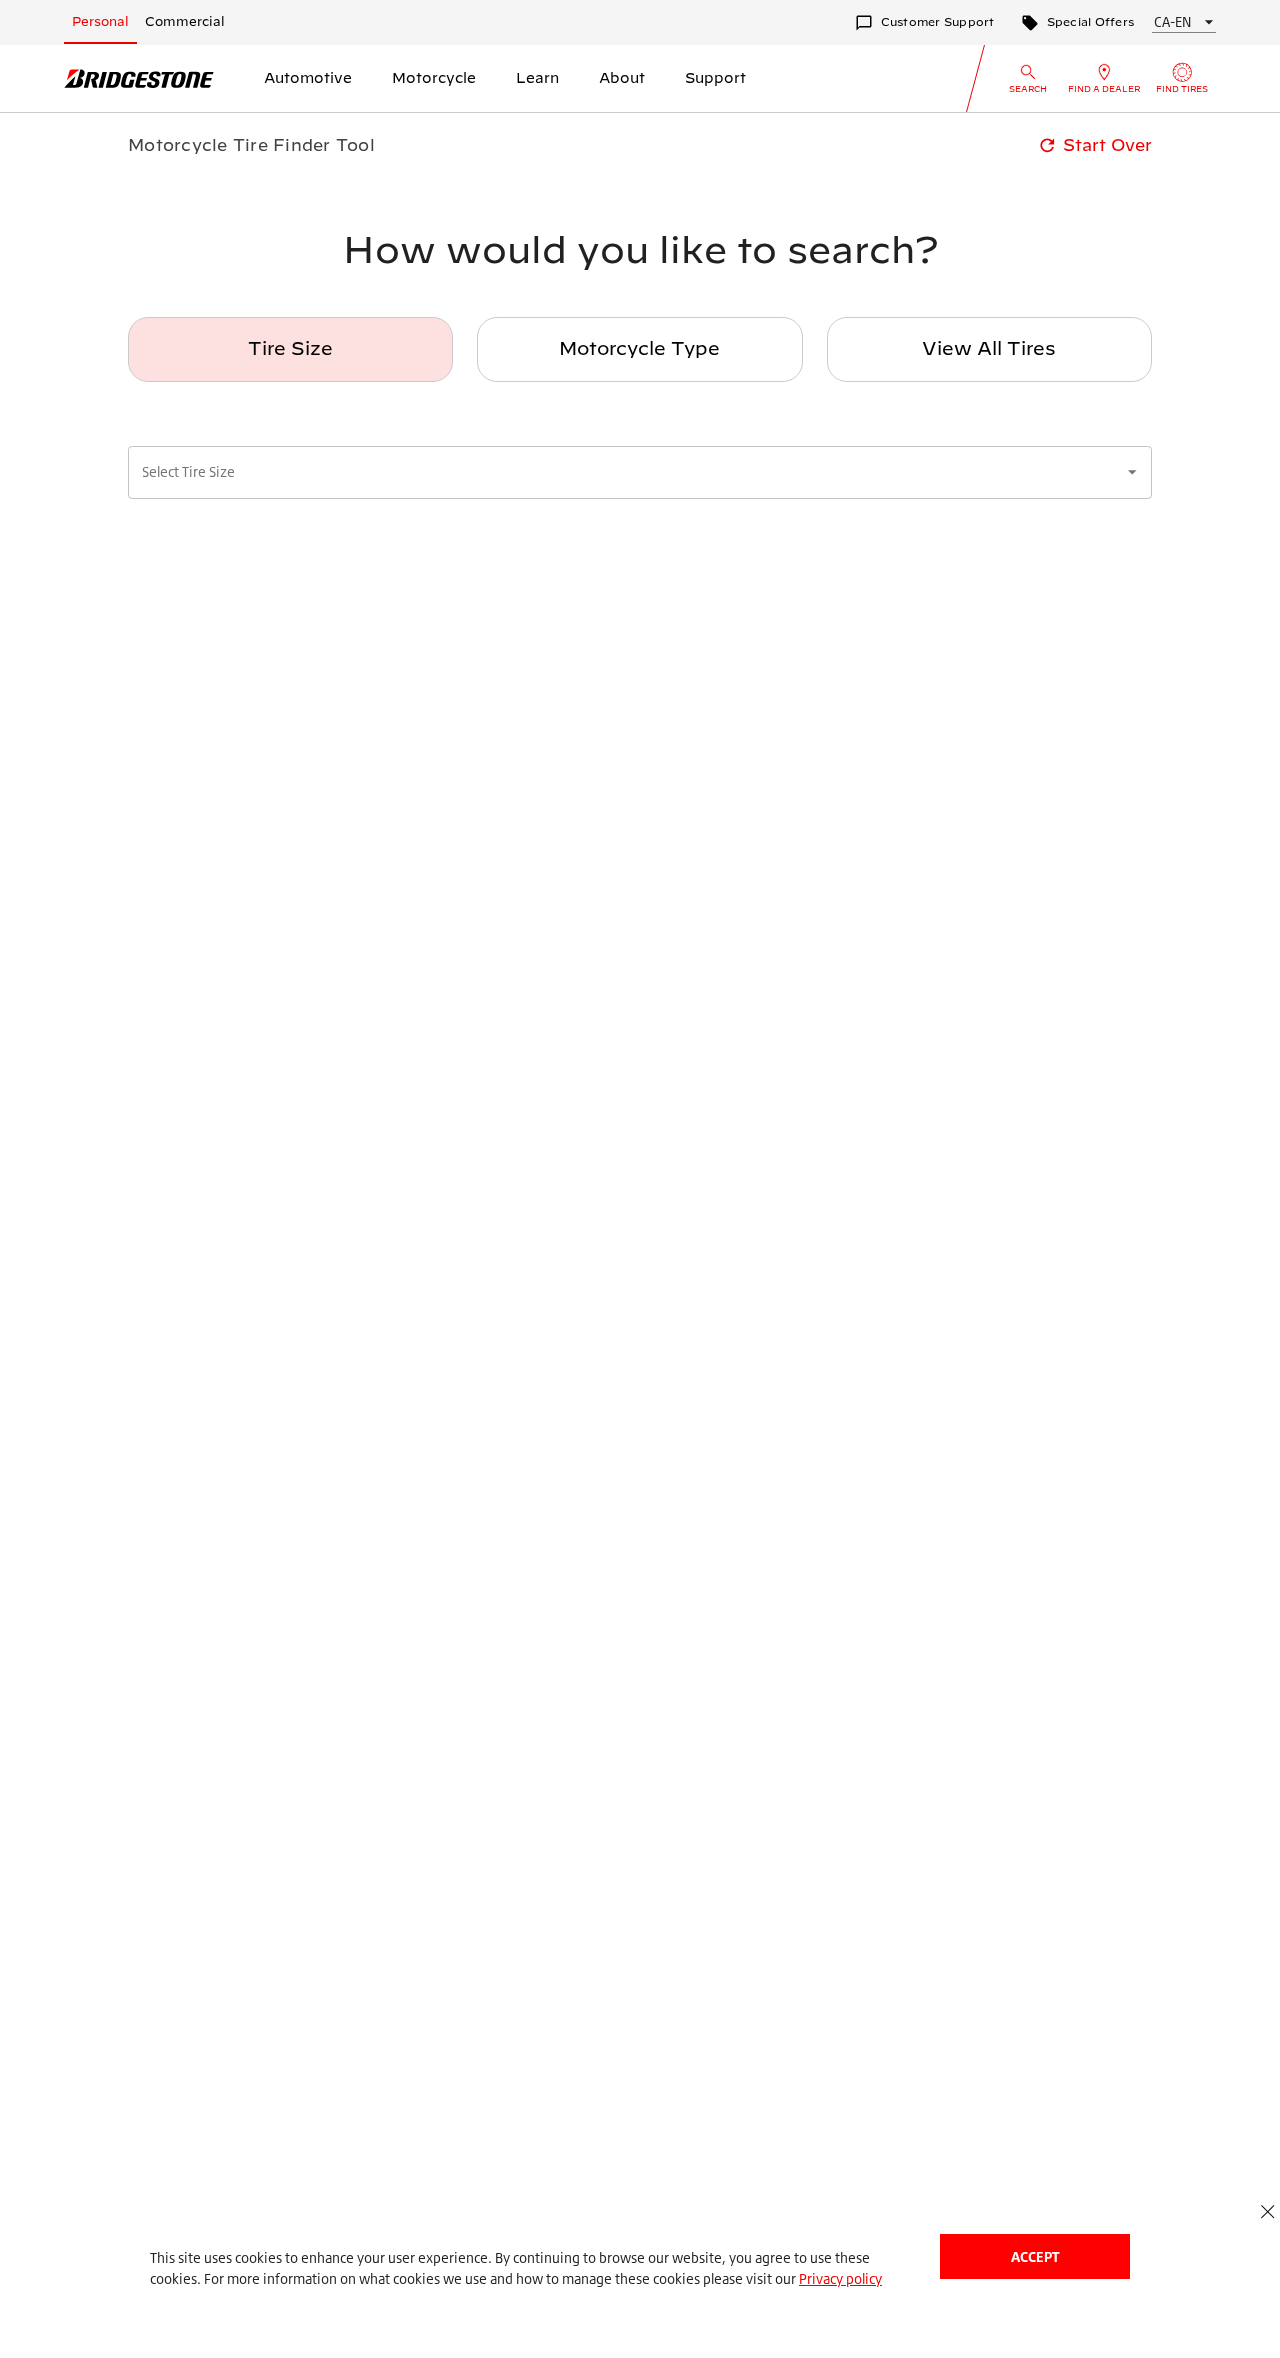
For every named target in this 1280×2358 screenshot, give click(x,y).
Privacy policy (840, 2278)
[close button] (1267, 2211)
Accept (1035, 2256)
